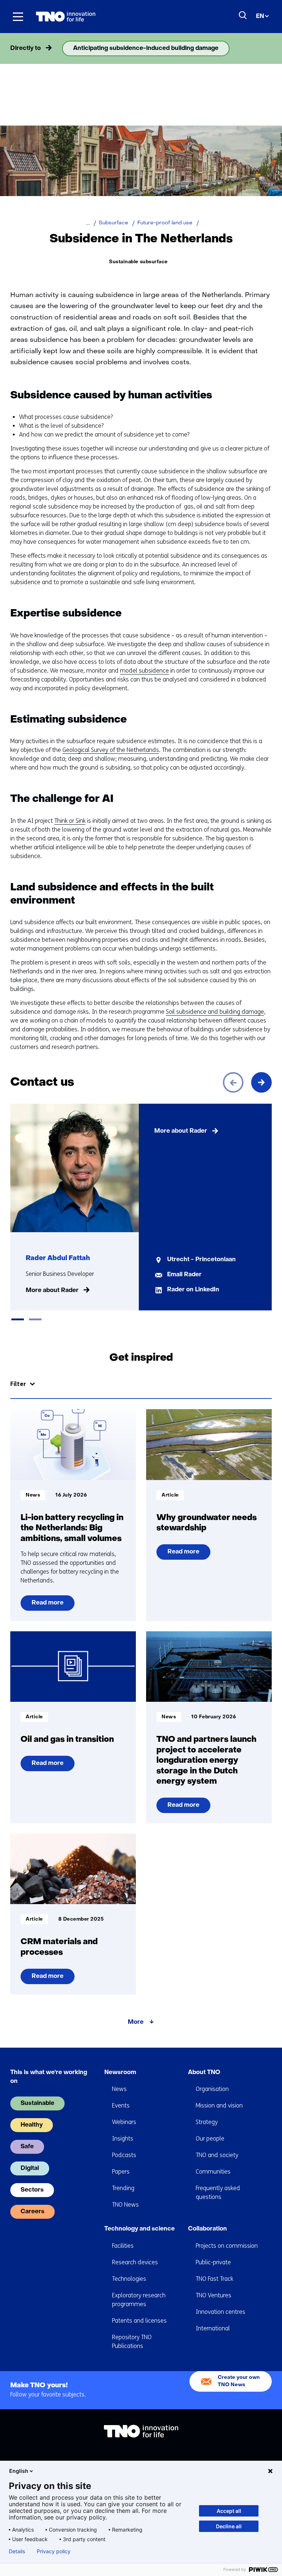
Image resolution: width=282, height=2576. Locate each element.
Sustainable (37, 2103)
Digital (30, 2168)
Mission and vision (219, 2105)
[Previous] (233, 1082)
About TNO (204, 2073)
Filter (18, 1384)
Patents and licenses (139, 2321)
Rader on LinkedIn (193, 1290)
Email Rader (184, 1275)
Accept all (229, 2511)
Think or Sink (70, 821)
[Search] (243, 15)
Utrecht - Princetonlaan (201, 1260)
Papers (121, 2172)
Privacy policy (54, 2551)
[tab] (18, 1319)
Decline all (229, 2526)
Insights (123, 2139)
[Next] (261, 1082)
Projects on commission (227, 2246)
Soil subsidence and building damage (215, 1012)
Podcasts (124, 2155)
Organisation (212, 2089)
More (136, 2022)
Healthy (32, 2125)
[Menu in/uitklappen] (18, 17)
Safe (27, 2147)
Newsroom (120, 2073)
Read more (50, 1605)
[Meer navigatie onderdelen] (261, 48)
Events (121, 2105)
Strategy (207, 2122)
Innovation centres (220, 2312)
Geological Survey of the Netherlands (111, 750)
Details (17, 2551)
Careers (32, 2212)
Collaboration (207, 2229)
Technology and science (140, 2229)
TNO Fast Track (214, 2279)
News (119, 2089)
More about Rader (52, 1291)
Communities (213, 2172)
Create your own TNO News (239, 2381)
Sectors (32, 2190)
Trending (123, 2188)
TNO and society (217, 2155)
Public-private (213, 2262)
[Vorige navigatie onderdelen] (21, 48)
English (19, 2471)
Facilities (123, 2246)
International (213, 2328)
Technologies (129, 2279)
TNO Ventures (214, 2295)
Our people (210, 2139)
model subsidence (144, 671)
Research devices (135, 2262)
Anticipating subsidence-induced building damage (146, 48)
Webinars (124, 2122)
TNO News (125, 2205)
